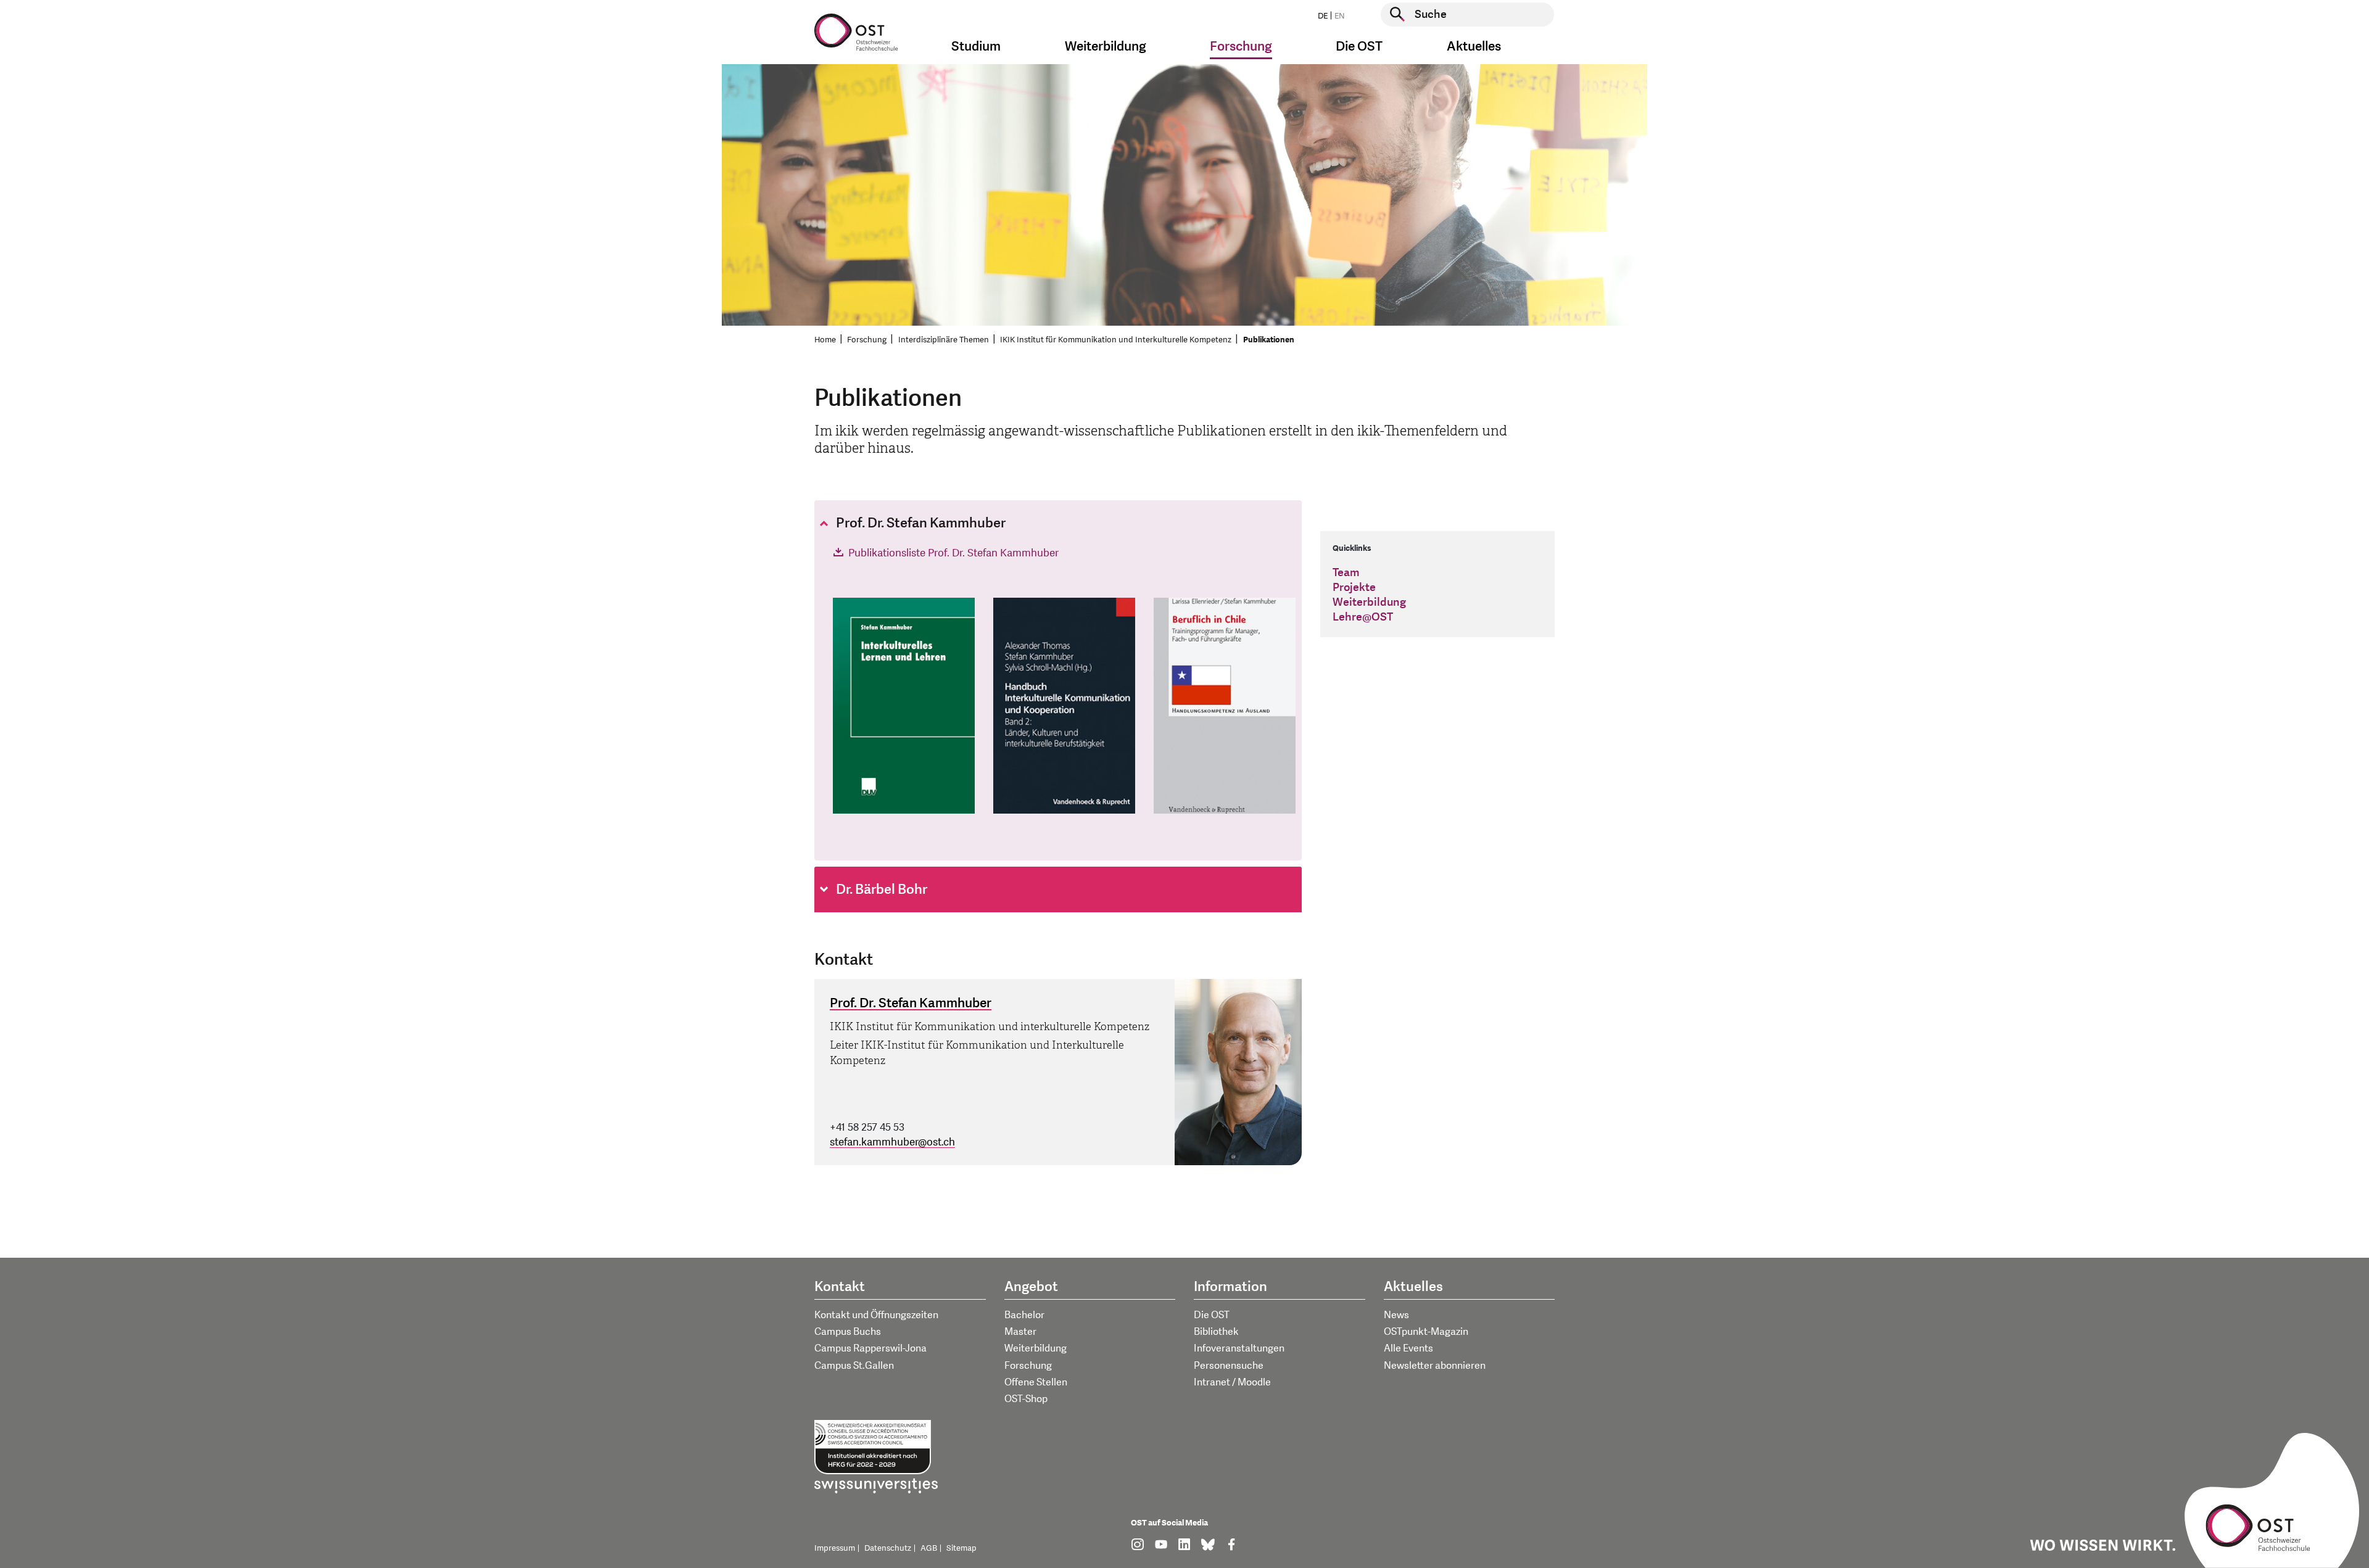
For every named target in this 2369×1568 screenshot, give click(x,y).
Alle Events (1408, 1348)
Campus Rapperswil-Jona (870, 1348)
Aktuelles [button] (1474, 47)
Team (1346, 573)
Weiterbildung (1369, 602)
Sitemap (961, 1548)
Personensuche (1229, 1366)
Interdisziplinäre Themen (944, 340)
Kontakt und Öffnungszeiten (876, 1315)
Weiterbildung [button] (1106, 47)
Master (1020, 1332)
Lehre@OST (1363, 617)
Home (825, 340)
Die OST (1212, 1315)
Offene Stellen (1036, 1382)
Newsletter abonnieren (1435, 1366)
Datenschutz (888, 1548)
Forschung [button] (1241, 47)
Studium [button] (976, 47)
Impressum (835, 1548)
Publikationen (1269, 340)
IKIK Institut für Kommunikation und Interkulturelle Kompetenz (1116, 340)
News (1396, 1315)
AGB (929, 1548)
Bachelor (1024, 1315)
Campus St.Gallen (854, 1366)
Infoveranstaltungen (1239, 1348)
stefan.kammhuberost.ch (892, 1142)
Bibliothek (1216, 1332)
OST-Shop (1026, 1399)
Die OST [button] (1359, 47)
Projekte (1354, 588)
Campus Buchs (848, 1332)
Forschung (867, 340)
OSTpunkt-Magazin (1426, 1332)
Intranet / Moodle (1232, 1382)
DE (1323, 16)
